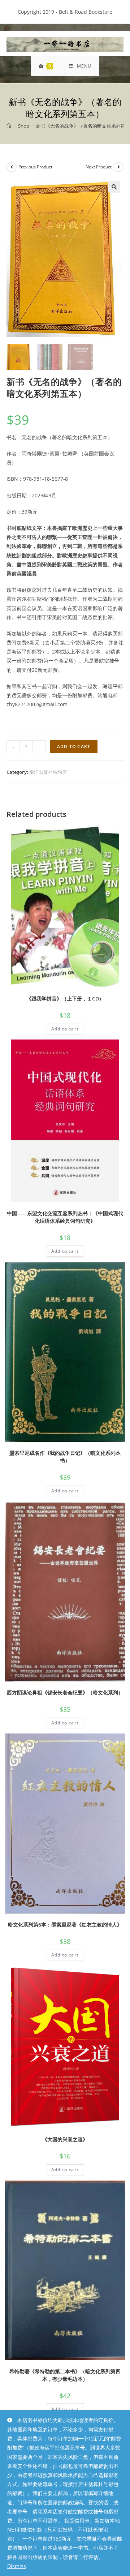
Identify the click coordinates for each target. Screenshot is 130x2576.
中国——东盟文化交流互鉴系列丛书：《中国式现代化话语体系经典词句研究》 (65, 1217)
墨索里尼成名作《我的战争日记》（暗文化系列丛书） (65, 1457)
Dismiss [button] (17, 2566)
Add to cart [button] (65, 1029)
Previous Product (35, 167)
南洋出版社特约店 (48, 772)
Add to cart (74, 747)
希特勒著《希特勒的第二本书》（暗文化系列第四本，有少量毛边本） (65, 2375)
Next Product (99, 167)
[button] (114, 187)
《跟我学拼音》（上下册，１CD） (65, 998)
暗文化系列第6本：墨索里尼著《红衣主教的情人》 (65, 1925)
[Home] (9, 126)
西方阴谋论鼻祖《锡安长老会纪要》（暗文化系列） (65, 1692)
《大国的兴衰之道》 (65, 2139)
